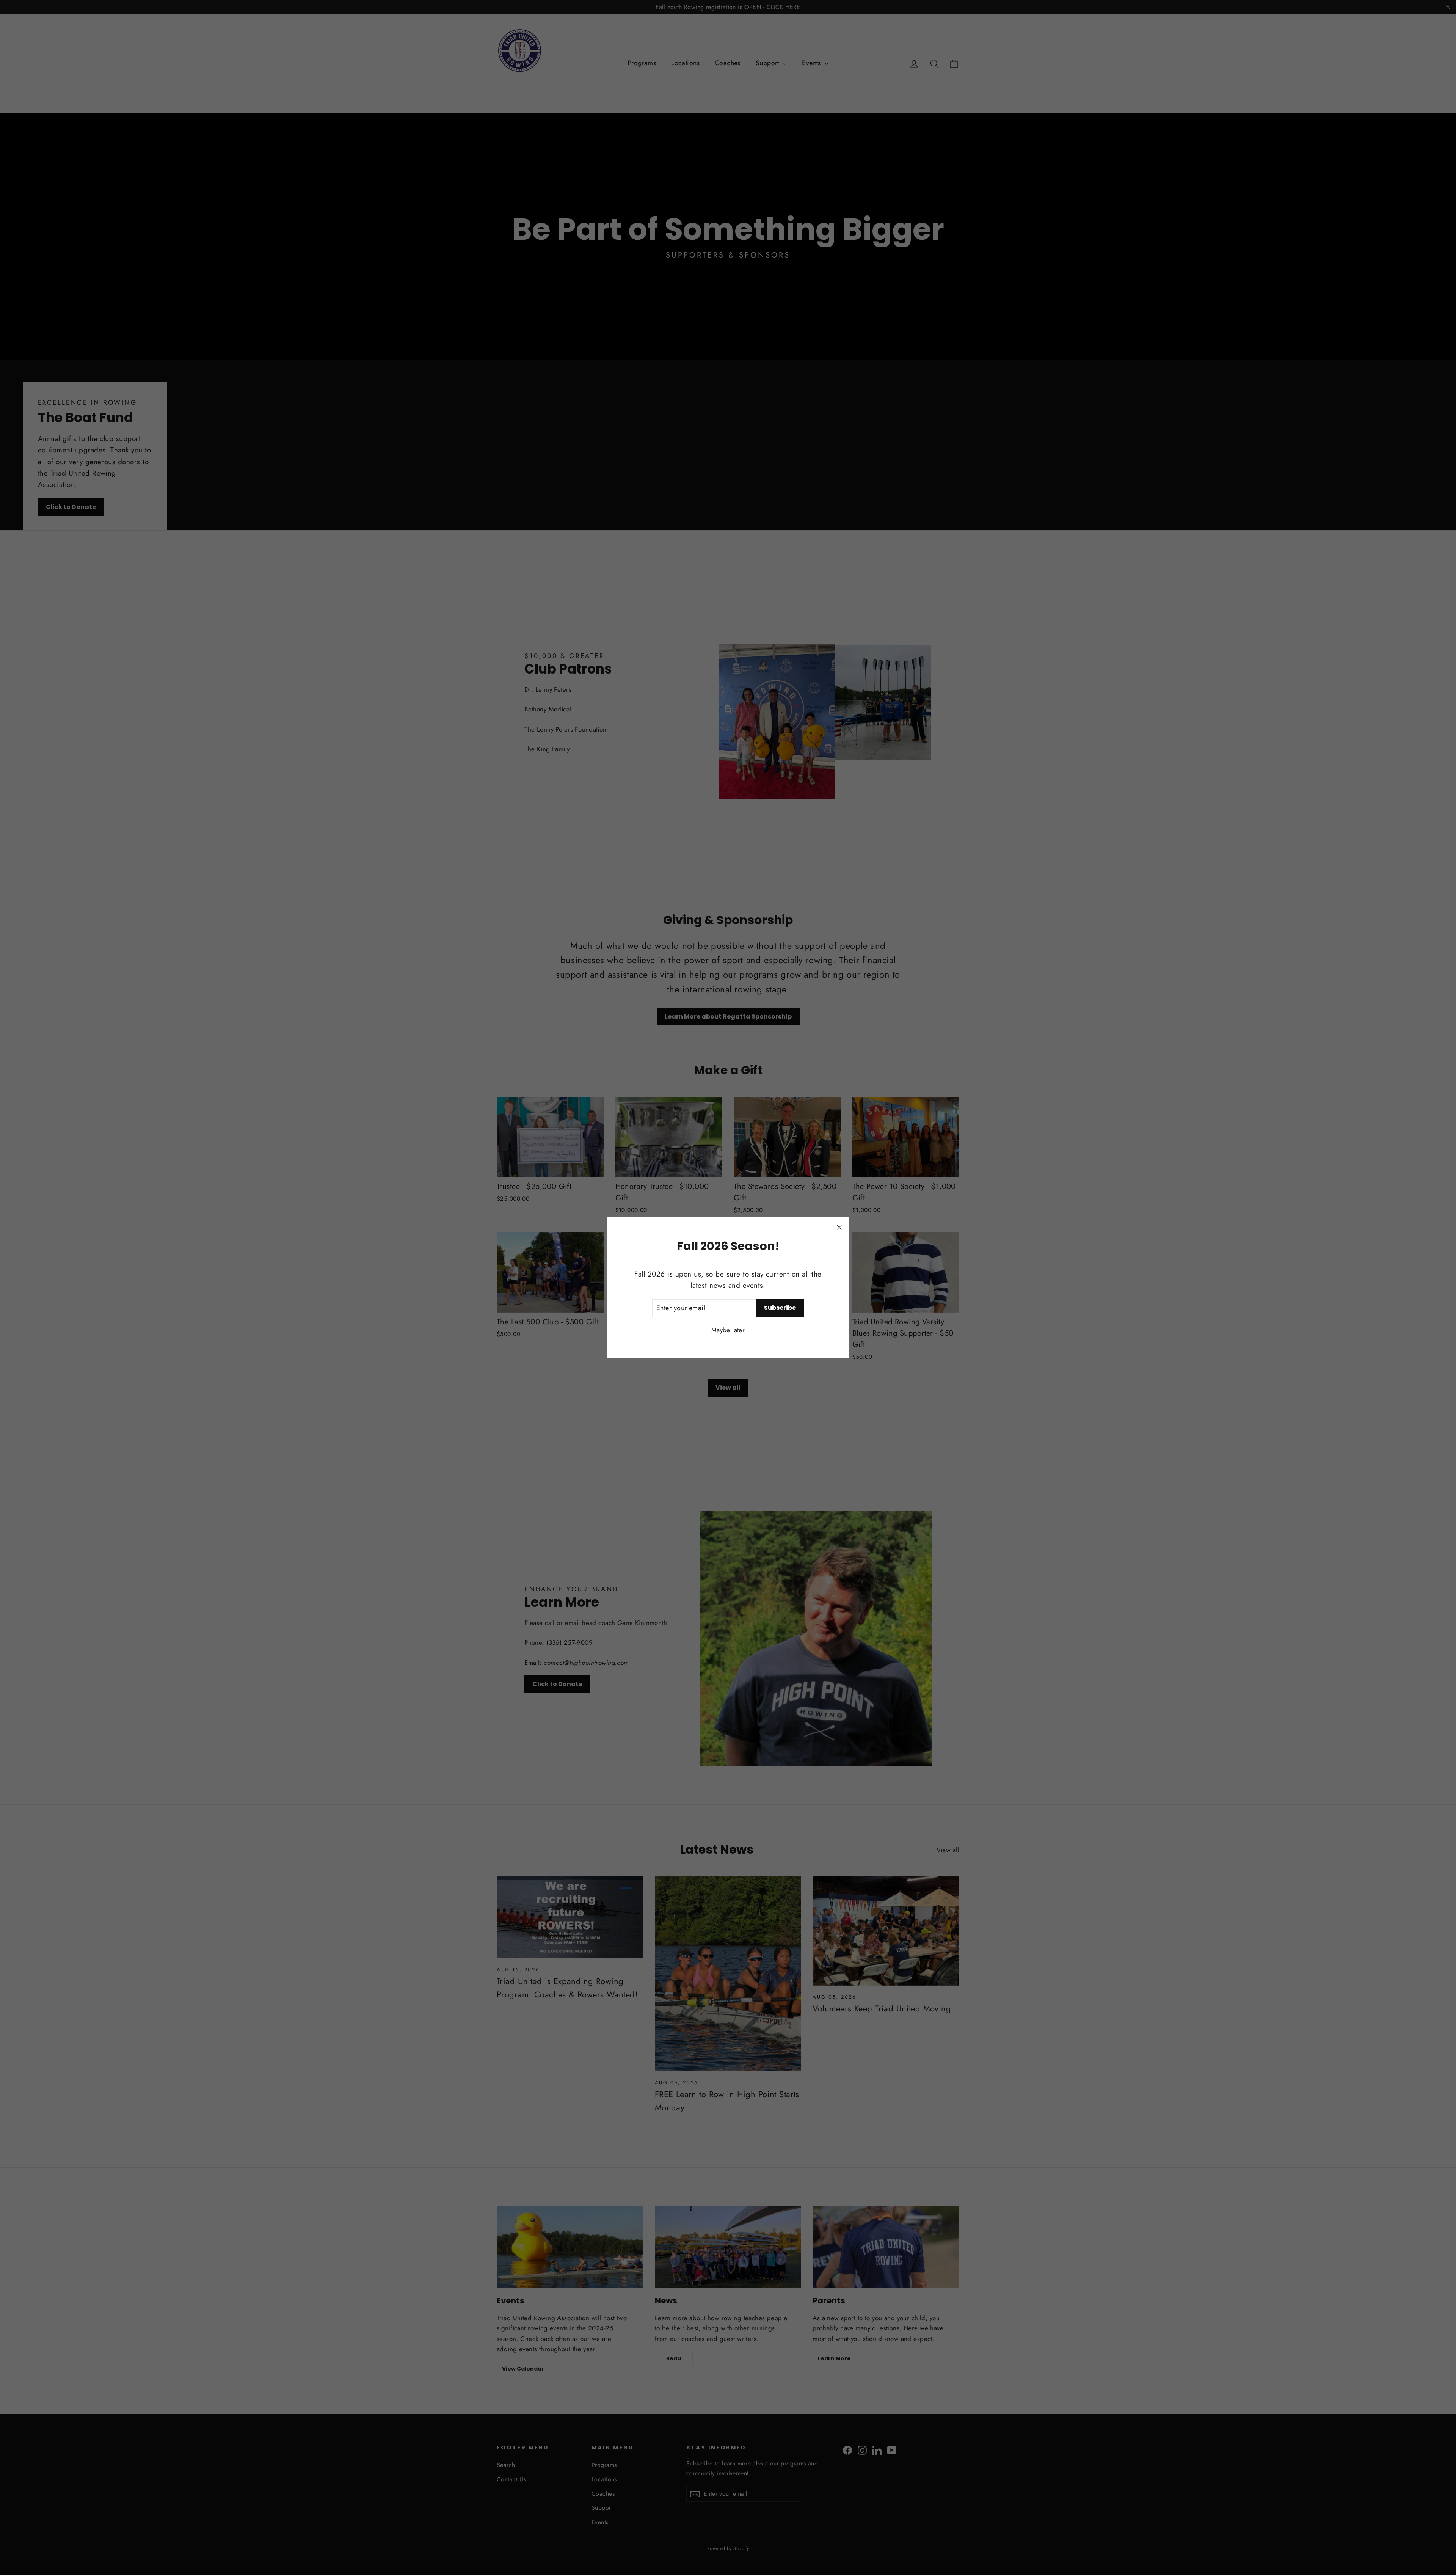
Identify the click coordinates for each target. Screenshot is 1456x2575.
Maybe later (728, 1330)
